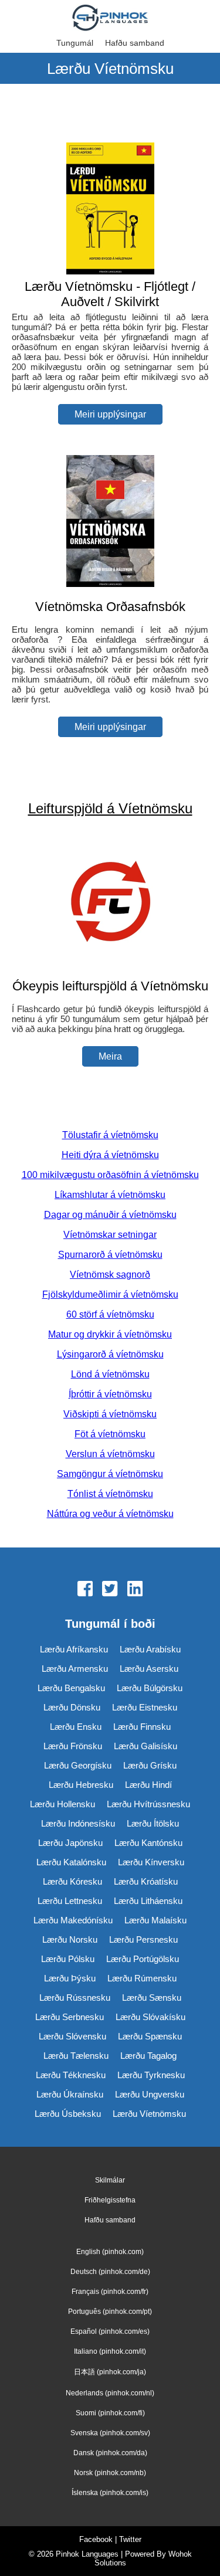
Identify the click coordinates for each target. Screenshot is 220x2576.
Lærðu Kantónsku (148, 1843)
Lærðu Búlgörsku (150, 1688)
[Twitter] (110, 1590)
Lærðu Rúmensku (142, 1978)
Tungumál (75, 43)
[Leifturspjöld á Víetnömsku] (110, 963)
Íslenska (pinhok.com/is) (110, 2493)
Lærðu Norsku (70, 1939)
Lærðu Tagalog (148, 2056)
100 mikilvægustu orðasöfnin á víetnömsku (110, 1175)
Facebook (96, 2539)
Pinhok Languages (87, 2554)
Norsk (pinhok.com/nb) (110, 2473)
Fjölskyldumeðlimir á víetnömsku (110, 1294)
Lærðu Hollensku (62, 1804)
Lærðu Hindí (148, 1785)
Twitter (130, 2539)
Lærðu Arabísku (150, 1649)
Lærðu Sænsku (152, 1998)
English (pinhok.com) (110, 2252)
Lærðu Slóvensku (72, 2036)
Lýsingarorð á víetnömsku (110, 1354)
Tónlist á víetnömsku (110, 1494)
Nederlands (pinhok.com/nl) (110, 2393)
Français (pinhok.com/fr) (110, 2292)
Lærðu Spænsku (150, 2036)
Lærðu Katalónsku (71, 1862)
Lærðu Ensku (76, 1727)
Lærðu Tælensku (76, 2056)
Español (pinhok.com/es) (110, 2331)
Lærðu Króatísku (146, 1881)
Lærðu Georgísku (78, 1765)
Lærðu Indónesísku (78, 1823)
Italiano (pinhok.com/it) (110, 2351)
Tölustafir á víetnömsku (110, 1135)
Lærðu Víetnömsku (149, 2114)
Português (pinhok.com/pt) (110, 2312)
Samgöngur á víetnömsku (110, 1474)
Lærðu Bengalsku (71, 1688)
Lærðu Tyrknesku (151, 2075)
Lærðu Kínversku (151, 1862)
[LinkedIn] (135, 1590)
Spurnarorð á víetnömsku (110, 1255)
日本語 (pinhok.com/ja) (110, 2372)
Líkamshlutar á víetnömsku (110, 1195)
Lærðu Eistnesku (145, 1707)
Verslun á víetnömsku (110, 1454)
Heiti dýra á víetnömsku (110, 1155)
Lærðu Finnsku (142, 1727)
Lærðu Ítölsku (153, 1823)
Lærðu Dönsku (72, 1707)
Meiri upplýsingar (110, 414)
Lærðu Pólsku (68, 1959)
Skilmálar (110, 2180)
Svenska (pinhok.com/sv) (110, 2433)
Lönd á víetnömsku (110, 1374)
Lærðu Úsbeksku (68, 2114)
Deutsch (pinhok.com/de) (110, 2272)
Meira (110, 1056)
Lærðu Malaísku (155, 1920)
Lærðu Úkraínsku (70, 2094)
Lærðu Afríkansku (74, 1649)
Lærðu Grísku (150, 1765)
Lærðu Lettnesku (70, 1901)
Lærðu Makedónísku (73, 1920)
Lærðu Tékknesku (71, 2075)
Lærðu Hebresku (81, 1785)
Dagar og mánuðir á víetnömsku (110, 1215)
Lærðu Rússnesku (75, 1998)
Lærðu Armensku (75, 1669)
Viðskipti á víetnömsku (110, 1414)
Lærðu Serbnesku (70, 2017)
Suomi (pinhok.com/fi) (110, 2413)
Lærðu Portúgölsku (143, 1959)
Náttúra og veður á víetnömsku (110, 1514)
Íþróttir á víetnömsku (110, 1394)
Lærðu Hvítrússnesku (148, 1804)
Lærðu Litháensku (148, 1901)
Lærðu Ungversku (150, 2094)
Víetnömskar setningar (110, 1235)
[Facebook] (85, 1590)
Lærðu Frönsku (73, 1746)
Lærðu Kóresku (72, 1881)
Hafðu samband (135, 43)
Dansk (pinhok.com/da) (110, 2453)
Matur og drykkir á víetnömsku (110, 1334)
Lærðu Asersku (149, 1669)
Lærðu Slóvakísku (150, 2017)
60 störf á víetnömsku (110, 1314)
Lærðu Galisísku (145, 1746)
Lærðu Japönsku (70, 1843)
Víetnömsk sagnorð (110, 1275)
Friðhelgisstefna (110, 2200)
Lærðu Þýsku (70, 1978)
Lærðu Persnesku (143, 1939)
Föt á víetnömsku (110, 1434)
